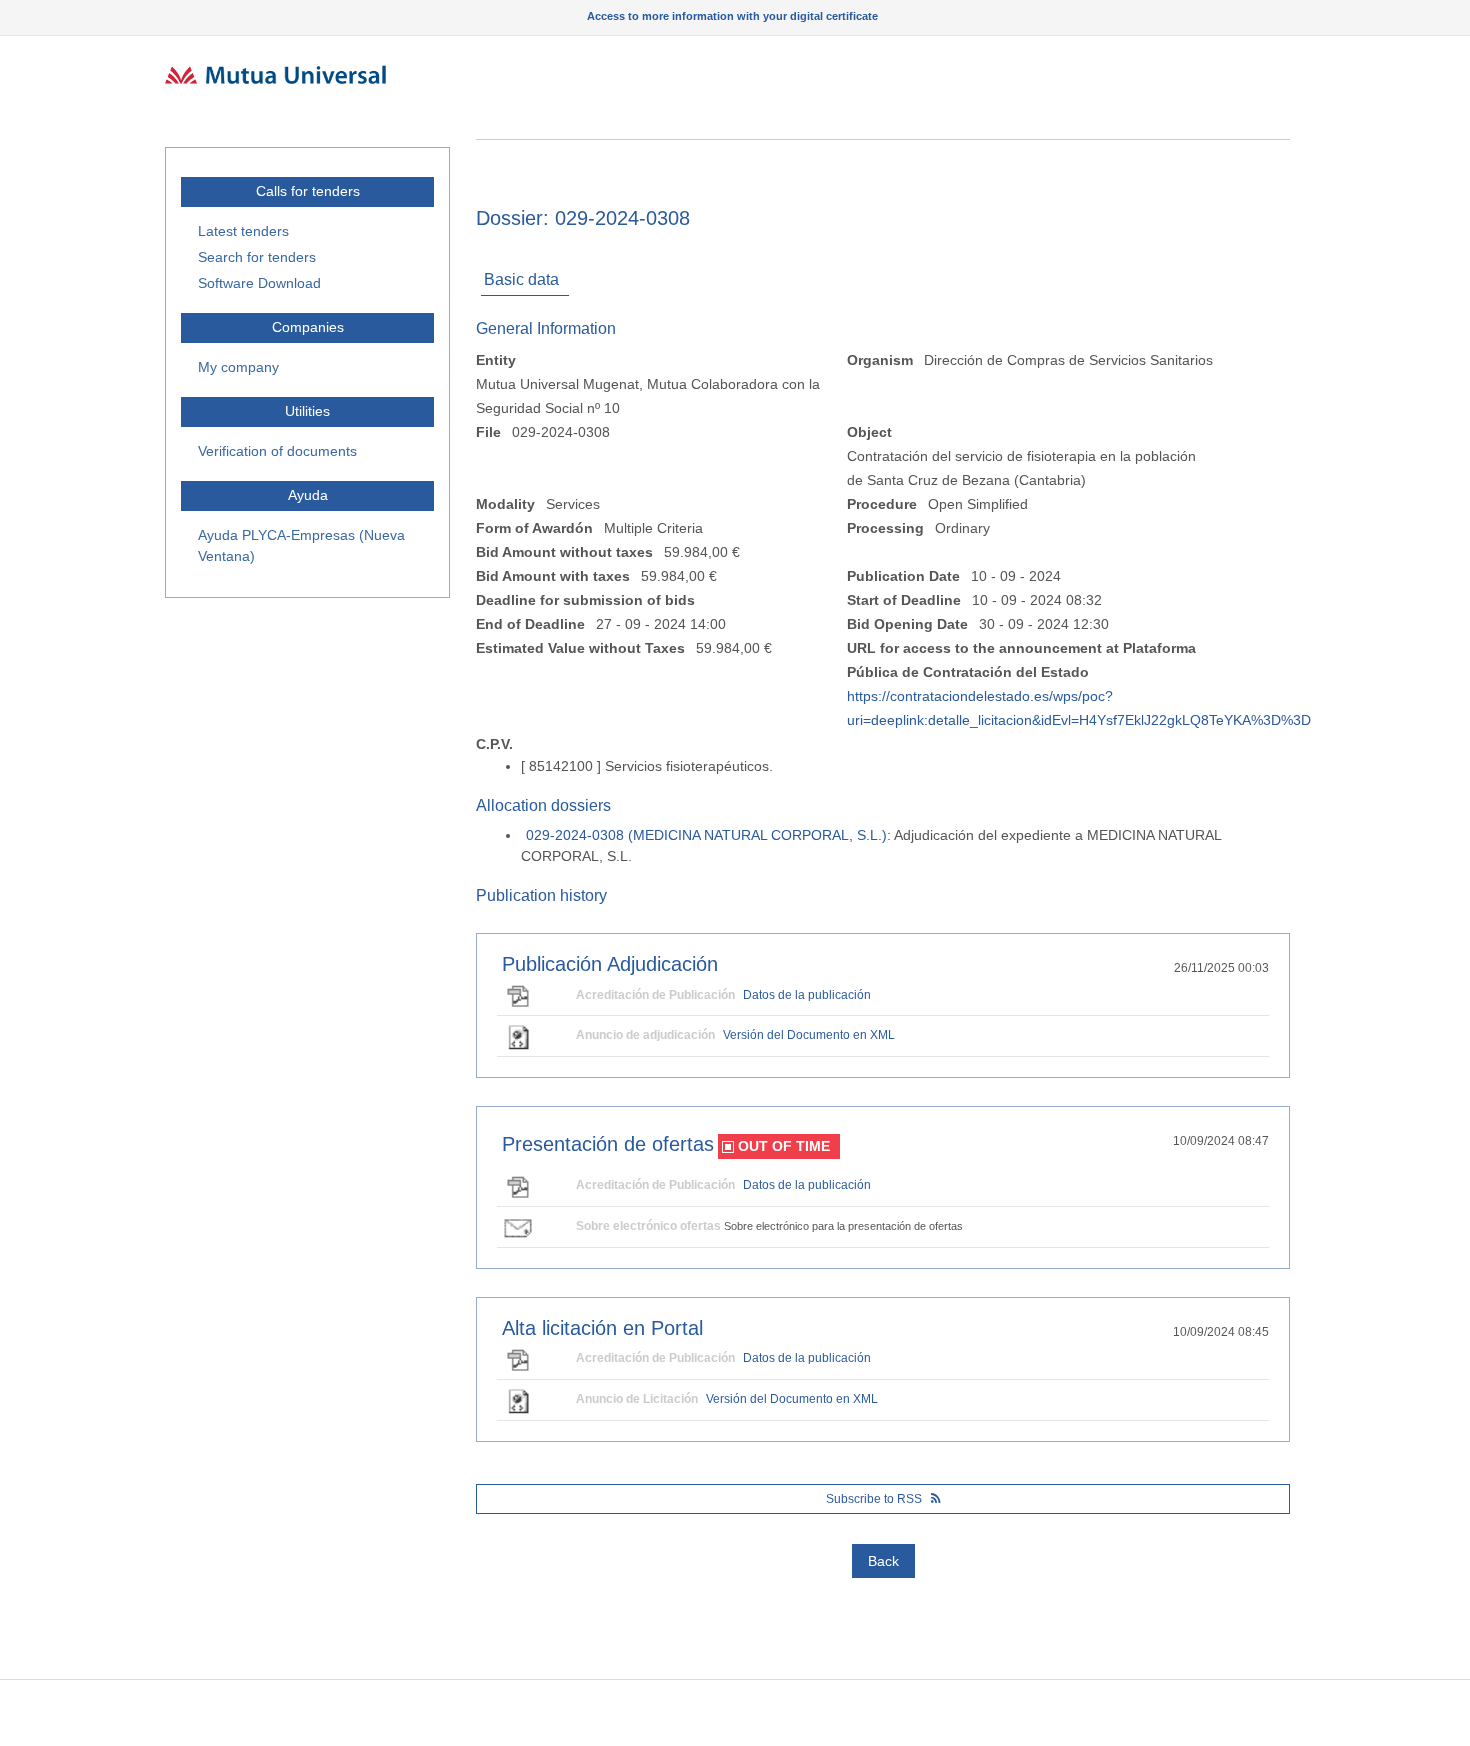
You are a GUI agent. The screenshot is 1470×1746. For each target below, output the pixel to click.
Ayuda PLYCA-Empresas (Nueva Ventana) (301, 545)
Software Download (259, 283)
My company (238, 367)
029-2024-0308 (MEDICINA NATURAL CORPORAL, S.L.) (706, 835)
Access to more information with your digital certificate (732, 16)
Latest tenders (243, 231)
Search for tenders (257, 257)
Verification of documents (277, 451)
